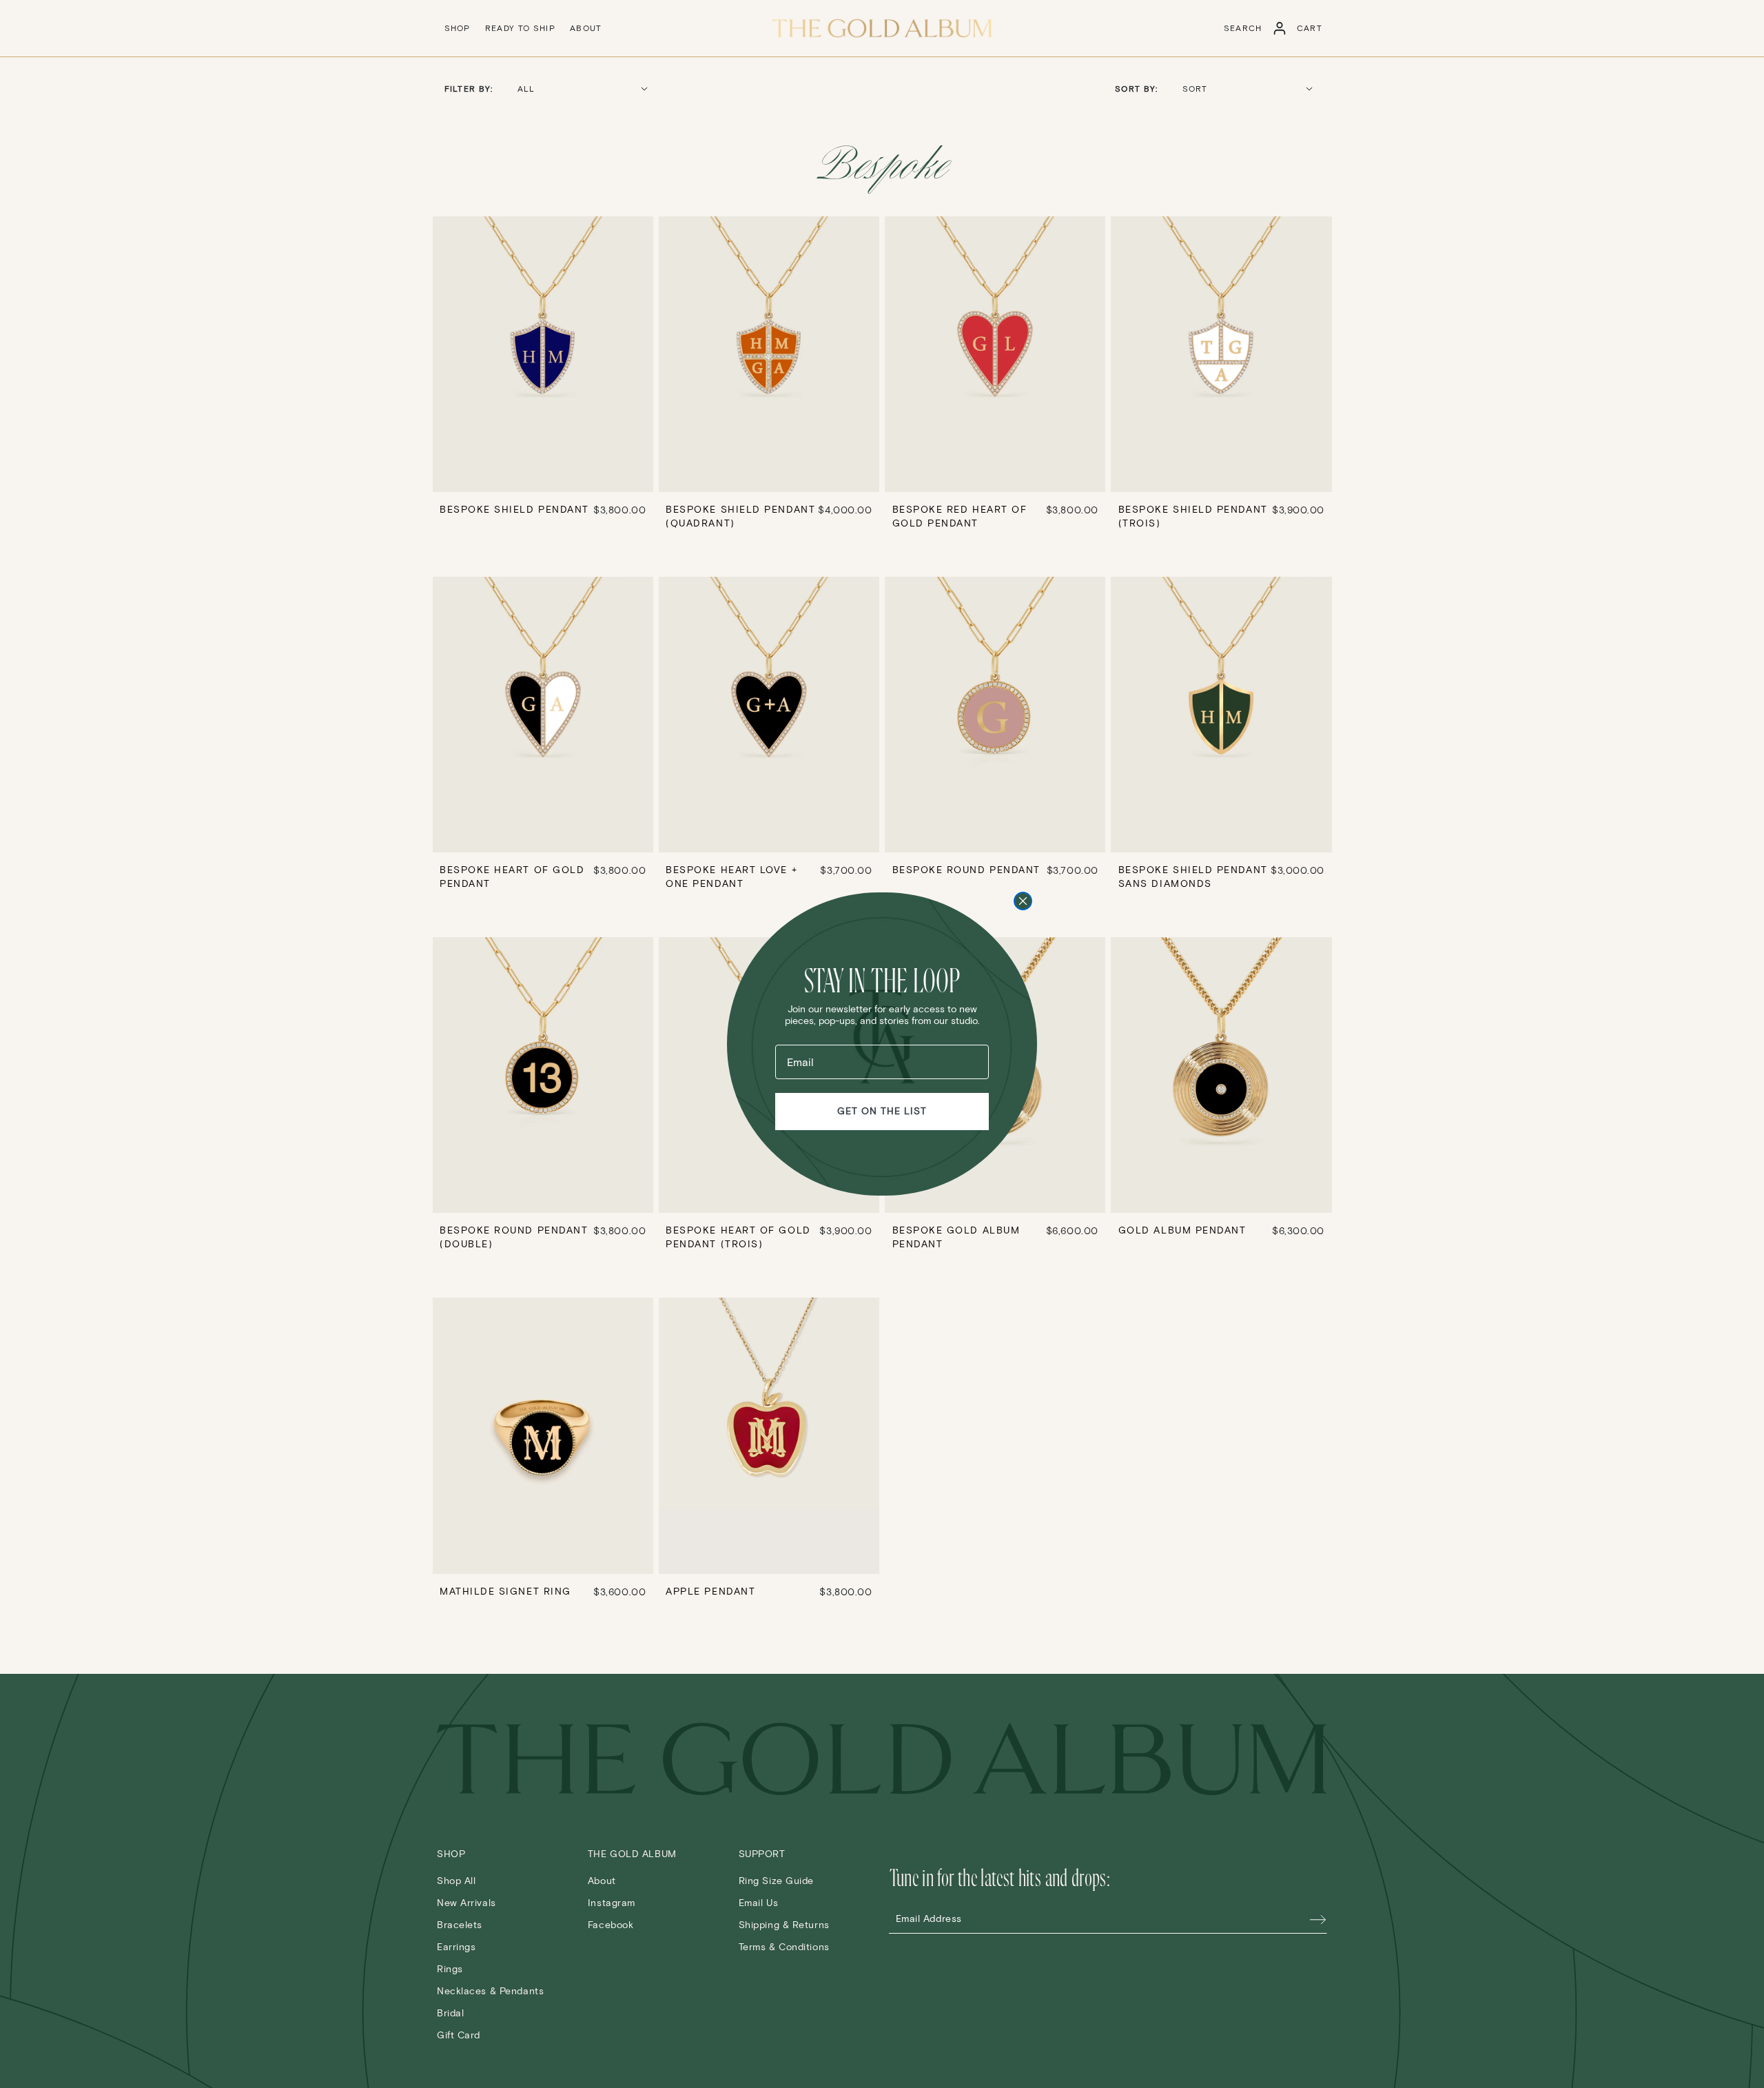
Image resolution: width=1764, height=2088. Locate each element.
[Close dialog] (1023, 901)
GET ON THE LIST (882, 1111)
